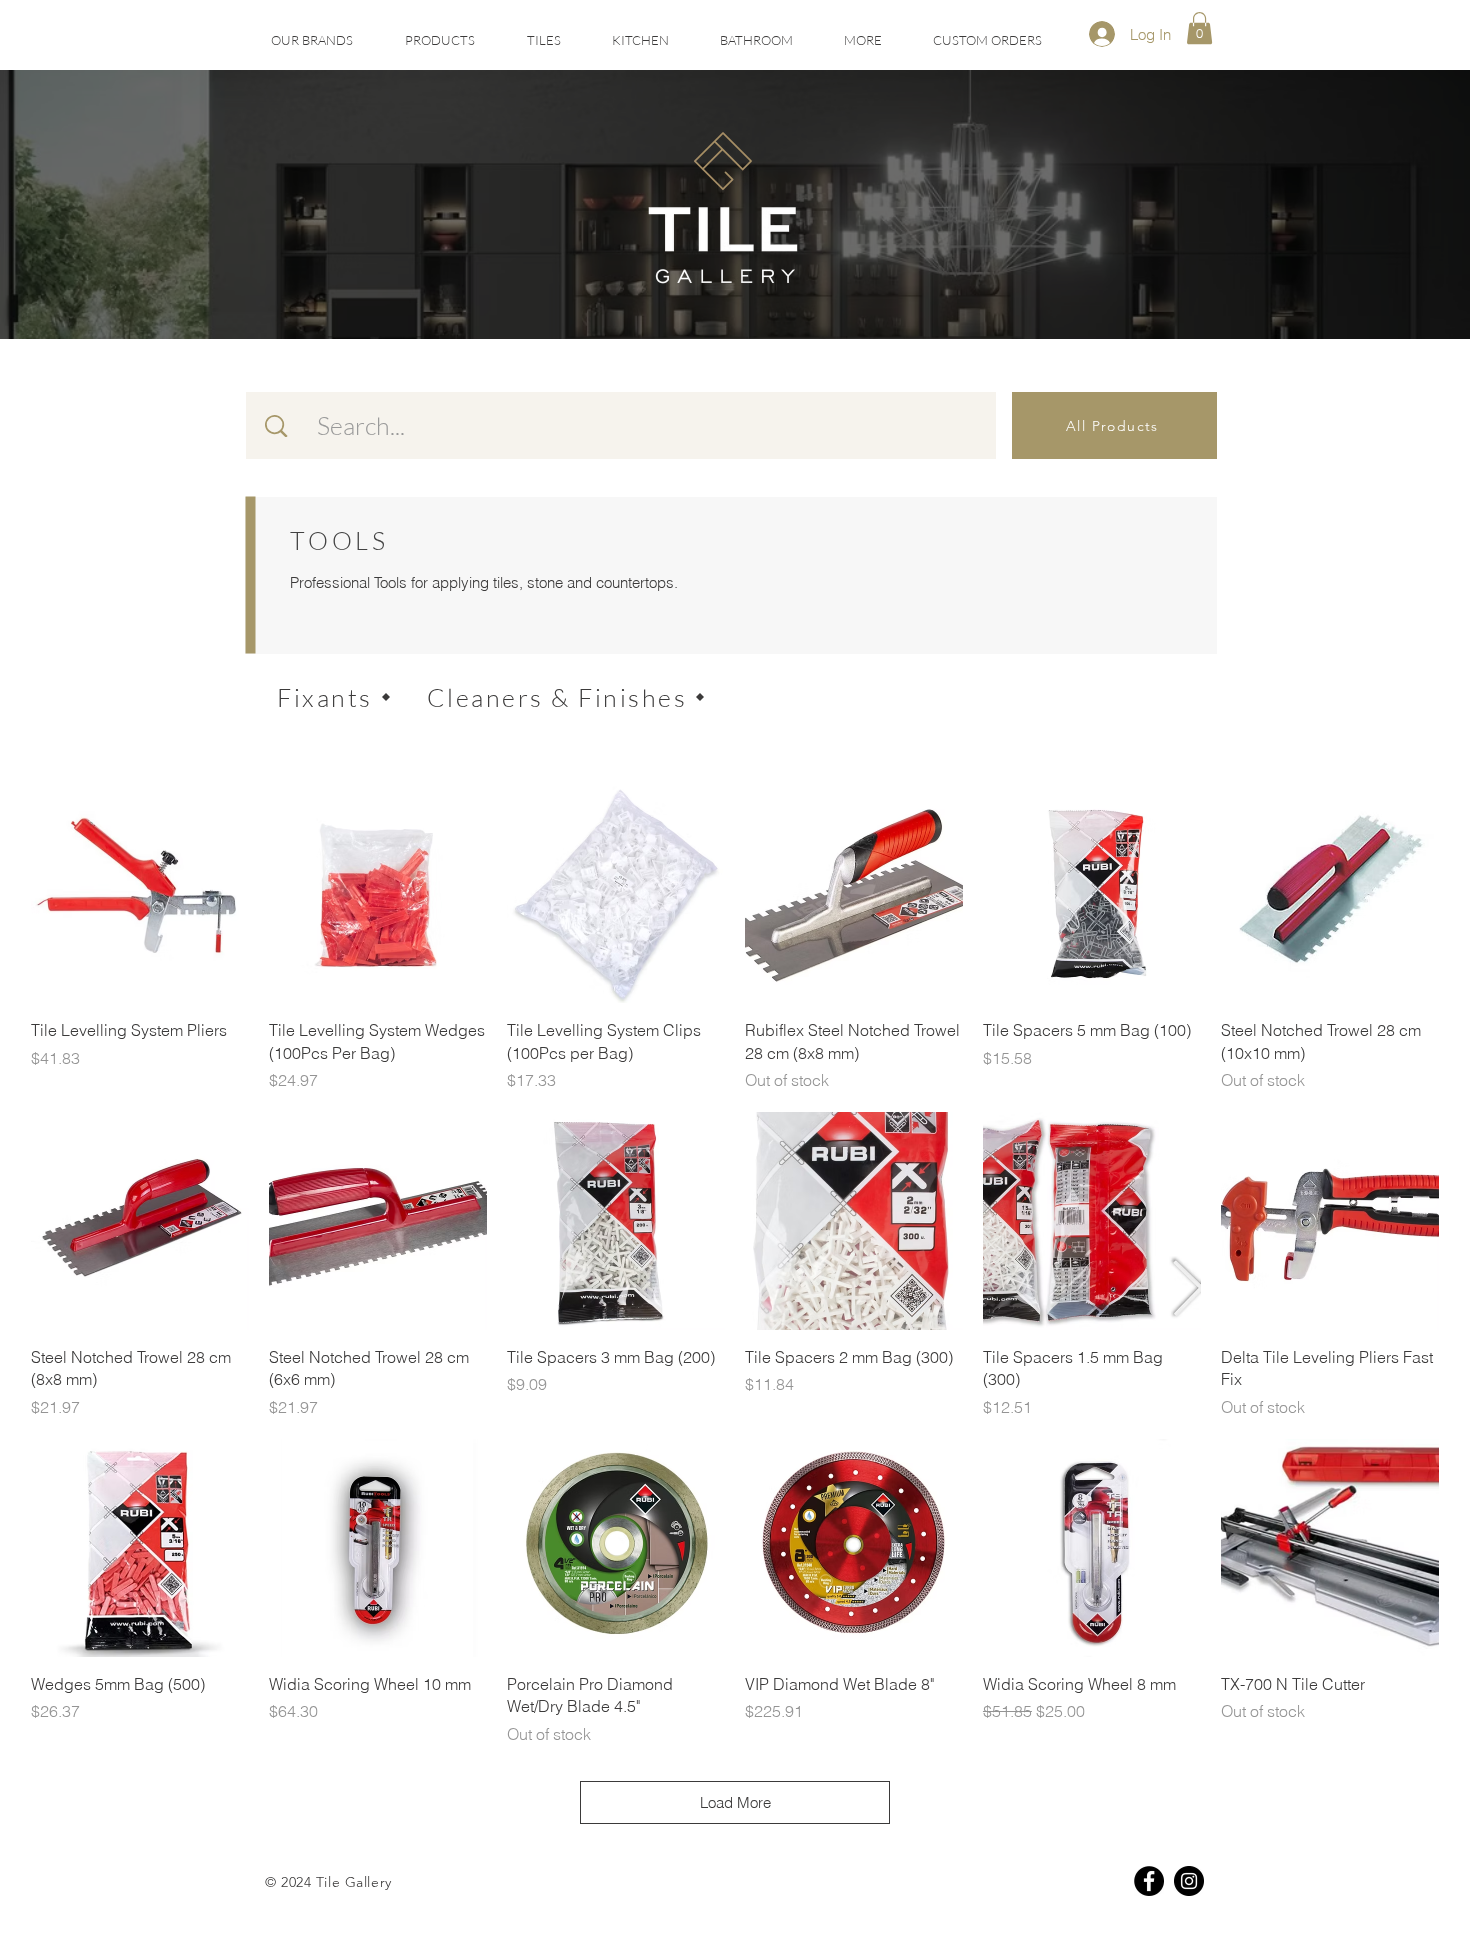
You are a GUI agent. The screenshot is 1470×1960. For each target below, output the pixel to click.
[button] (543, 40)
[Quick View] (140, 894)
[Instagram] (1189, 1881)
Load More (735, 1802)
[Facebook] (1149, 1881)
